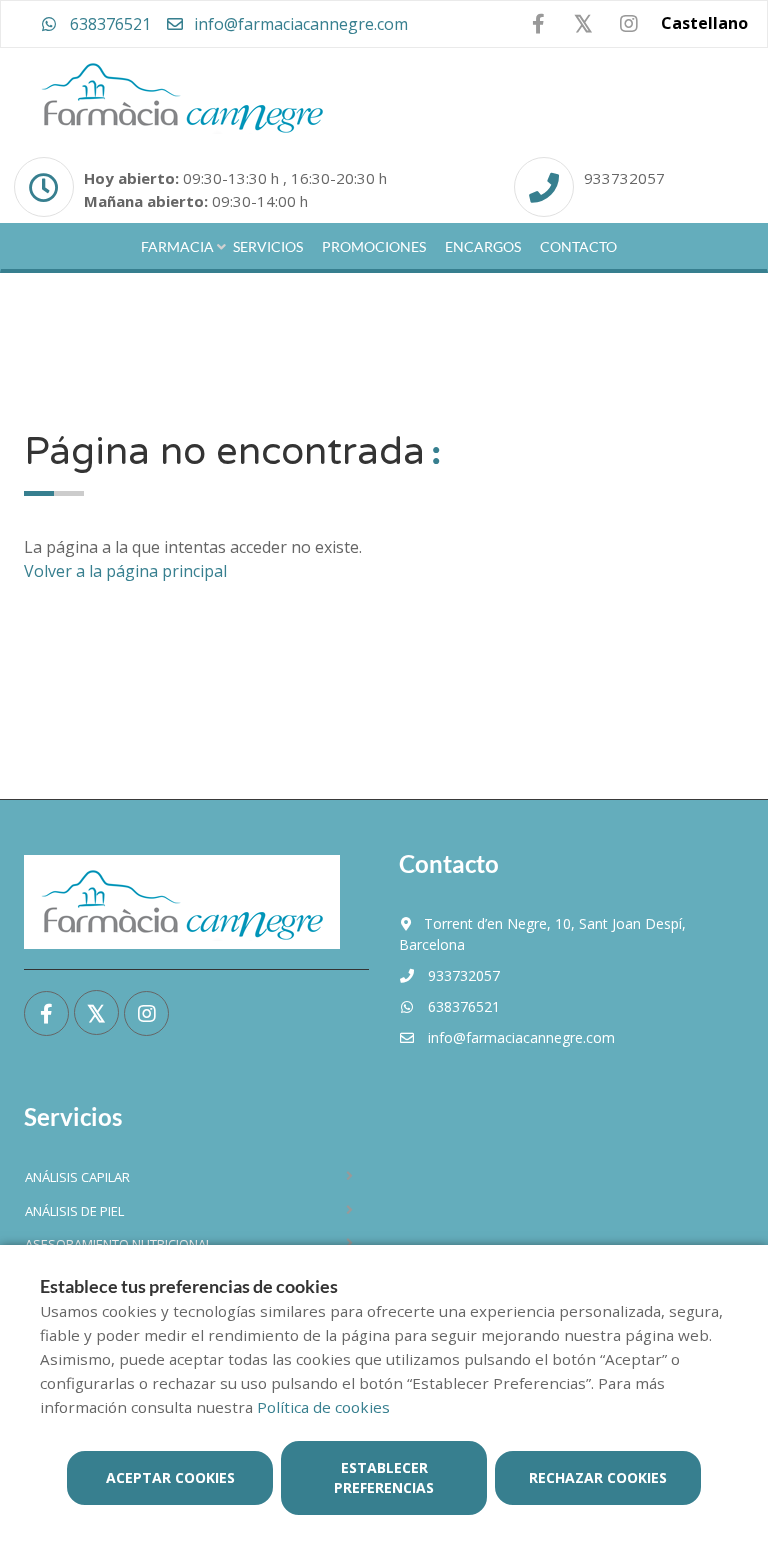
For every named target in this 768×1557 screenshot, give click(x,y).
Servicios (268, 246)
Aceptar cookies (170, 1477)
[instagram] (628, 24)
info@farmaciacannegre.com (299, 24)
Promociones (374, 246)
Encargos (483, 246)
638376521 (108, 24)
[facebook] (538, 24)
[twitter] (583, 23)
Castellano (704, 23)
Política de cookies (323, 1407)
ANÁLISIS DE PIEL (74, 1211)
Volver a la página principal (125, 571)
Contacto (578, 246)
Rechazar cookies (598, 1477)
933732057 (624, 178)
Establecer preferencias (384, 1477)
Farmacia (177, 246)
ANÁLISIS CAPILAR (77, 1177)
